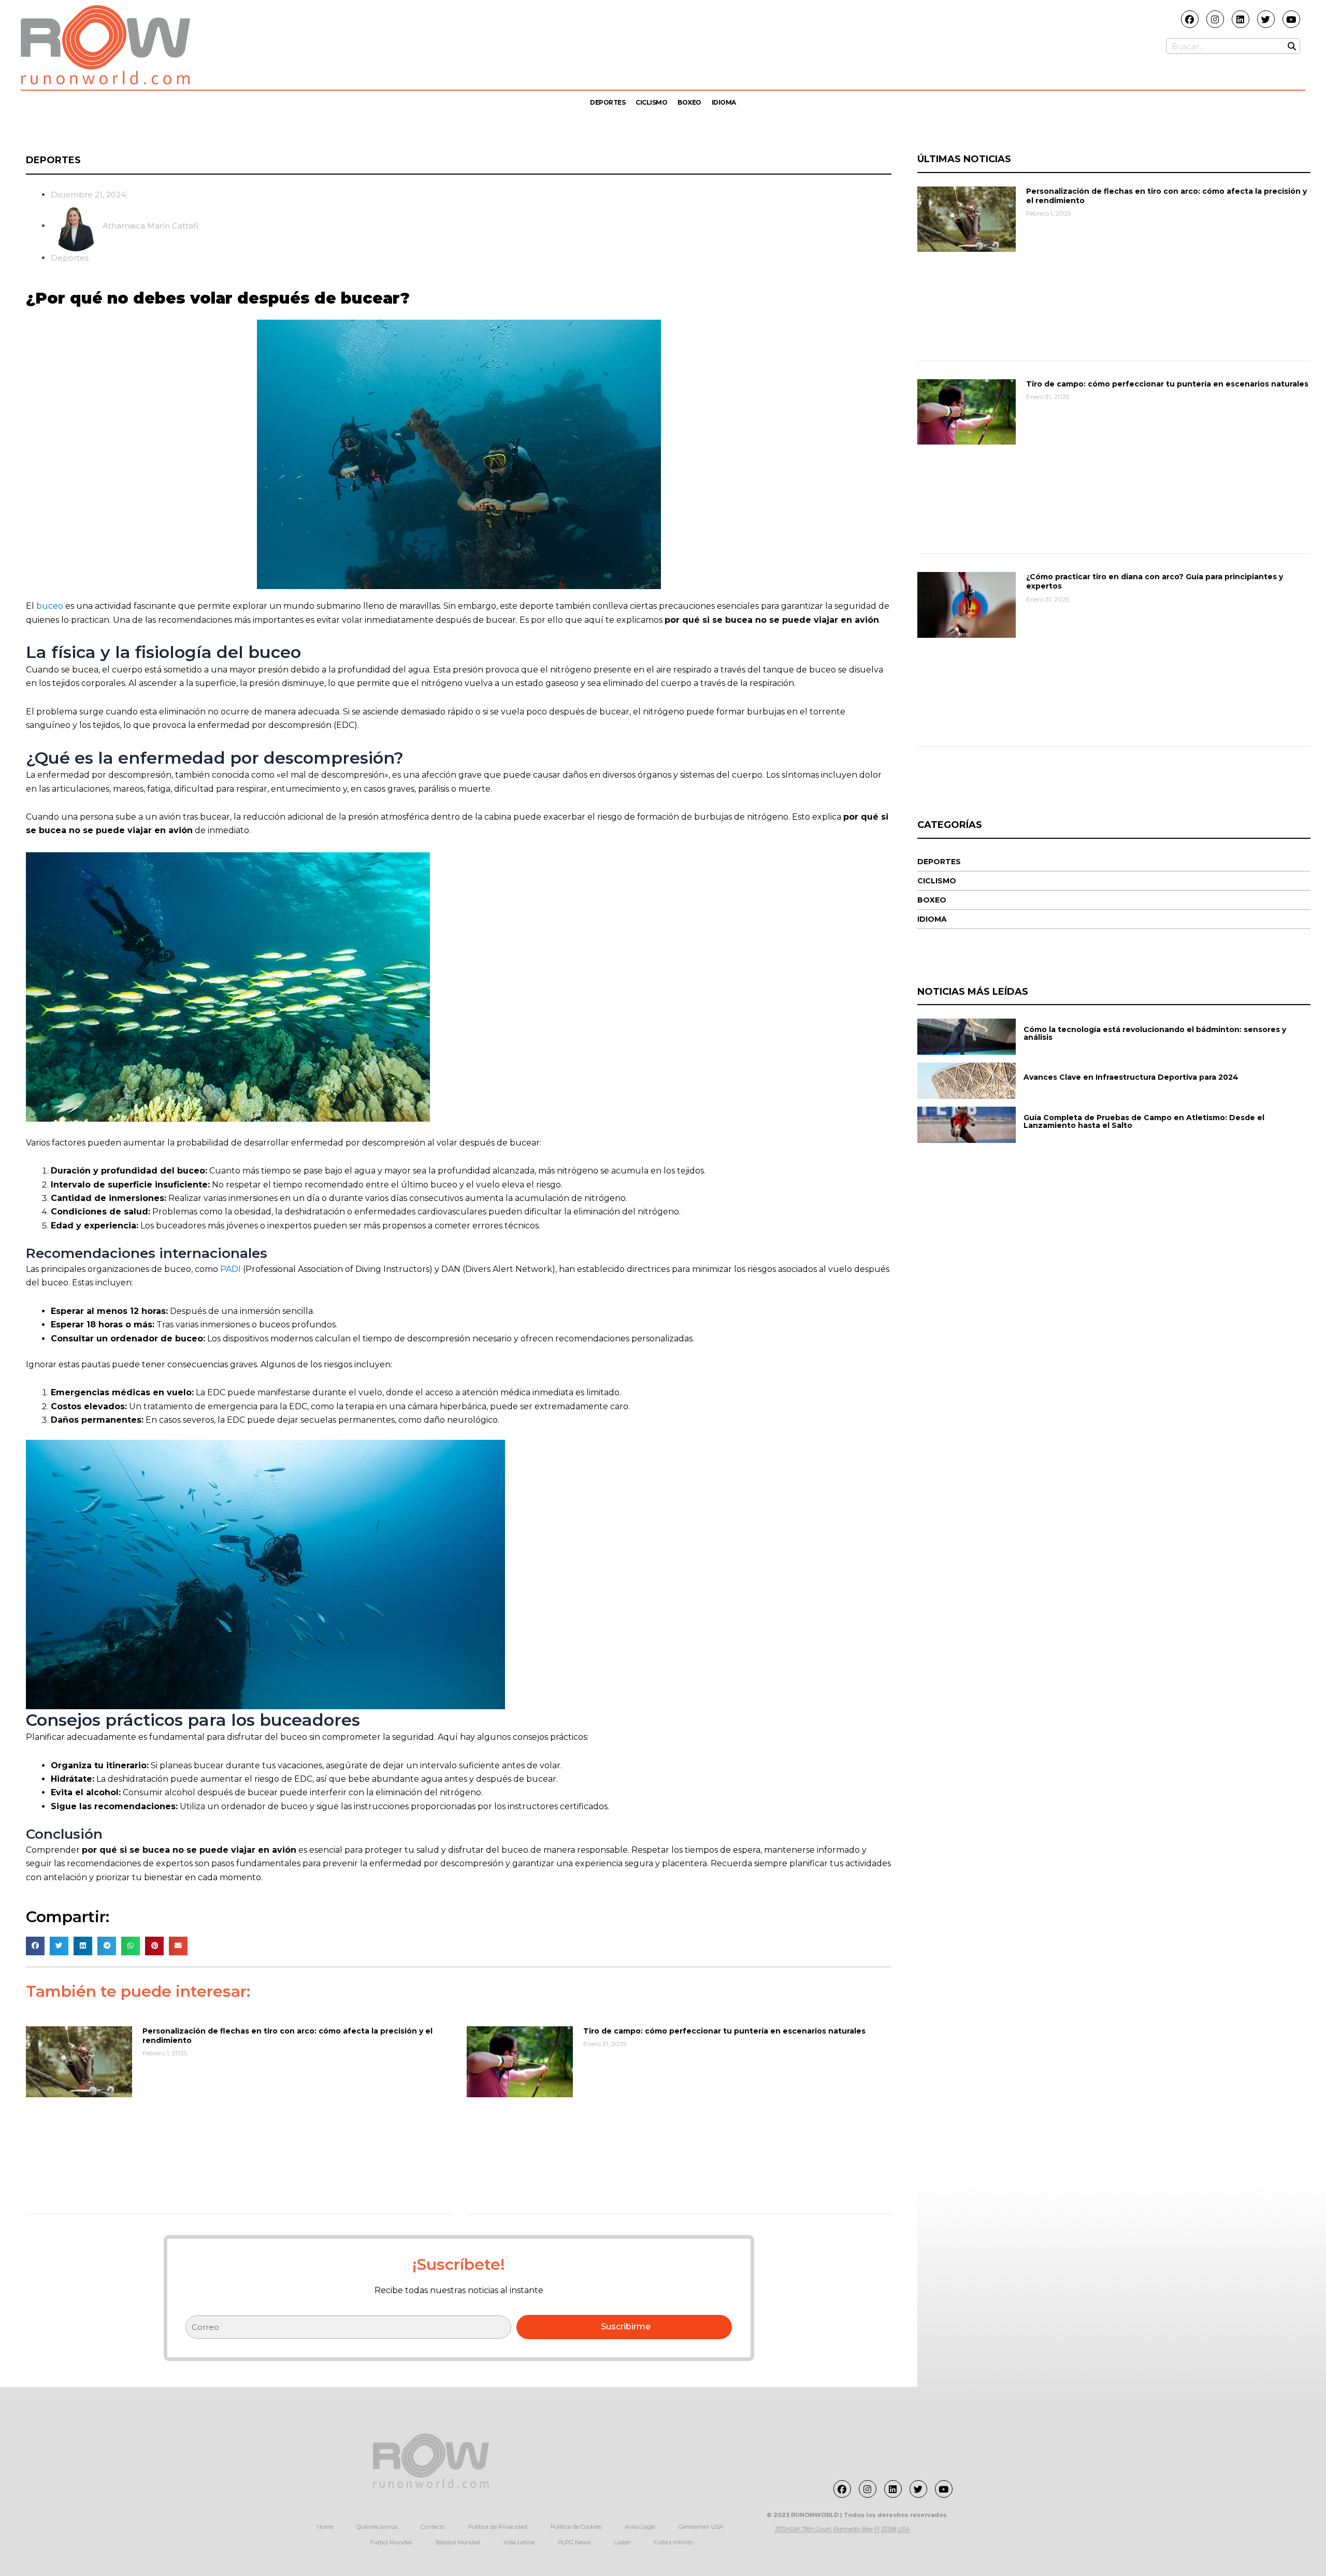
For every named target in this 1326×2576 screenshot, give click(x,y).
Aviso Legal (640, 2527)
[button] (35, 1946)
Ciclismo (651, 102)
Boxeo (689, 102)
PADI (230, 1269)
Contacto (433, 2527)
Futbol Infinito (673, 2542)
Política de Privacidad (498, 2527)
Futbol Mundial (391, 2542)
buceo (50, 606)
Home (325, 2527)
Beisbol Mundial (458, 2542)
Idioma (724, 102)
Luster (622, 2542)
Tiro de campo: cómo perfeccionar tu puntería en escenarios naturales (724, 2031)
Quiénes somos (377, 2527)
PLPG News (574, 2542)
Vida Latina (519, 2542)
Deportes (608, 102)
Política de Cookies (576, 2527)
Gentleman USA (701, 2527)
